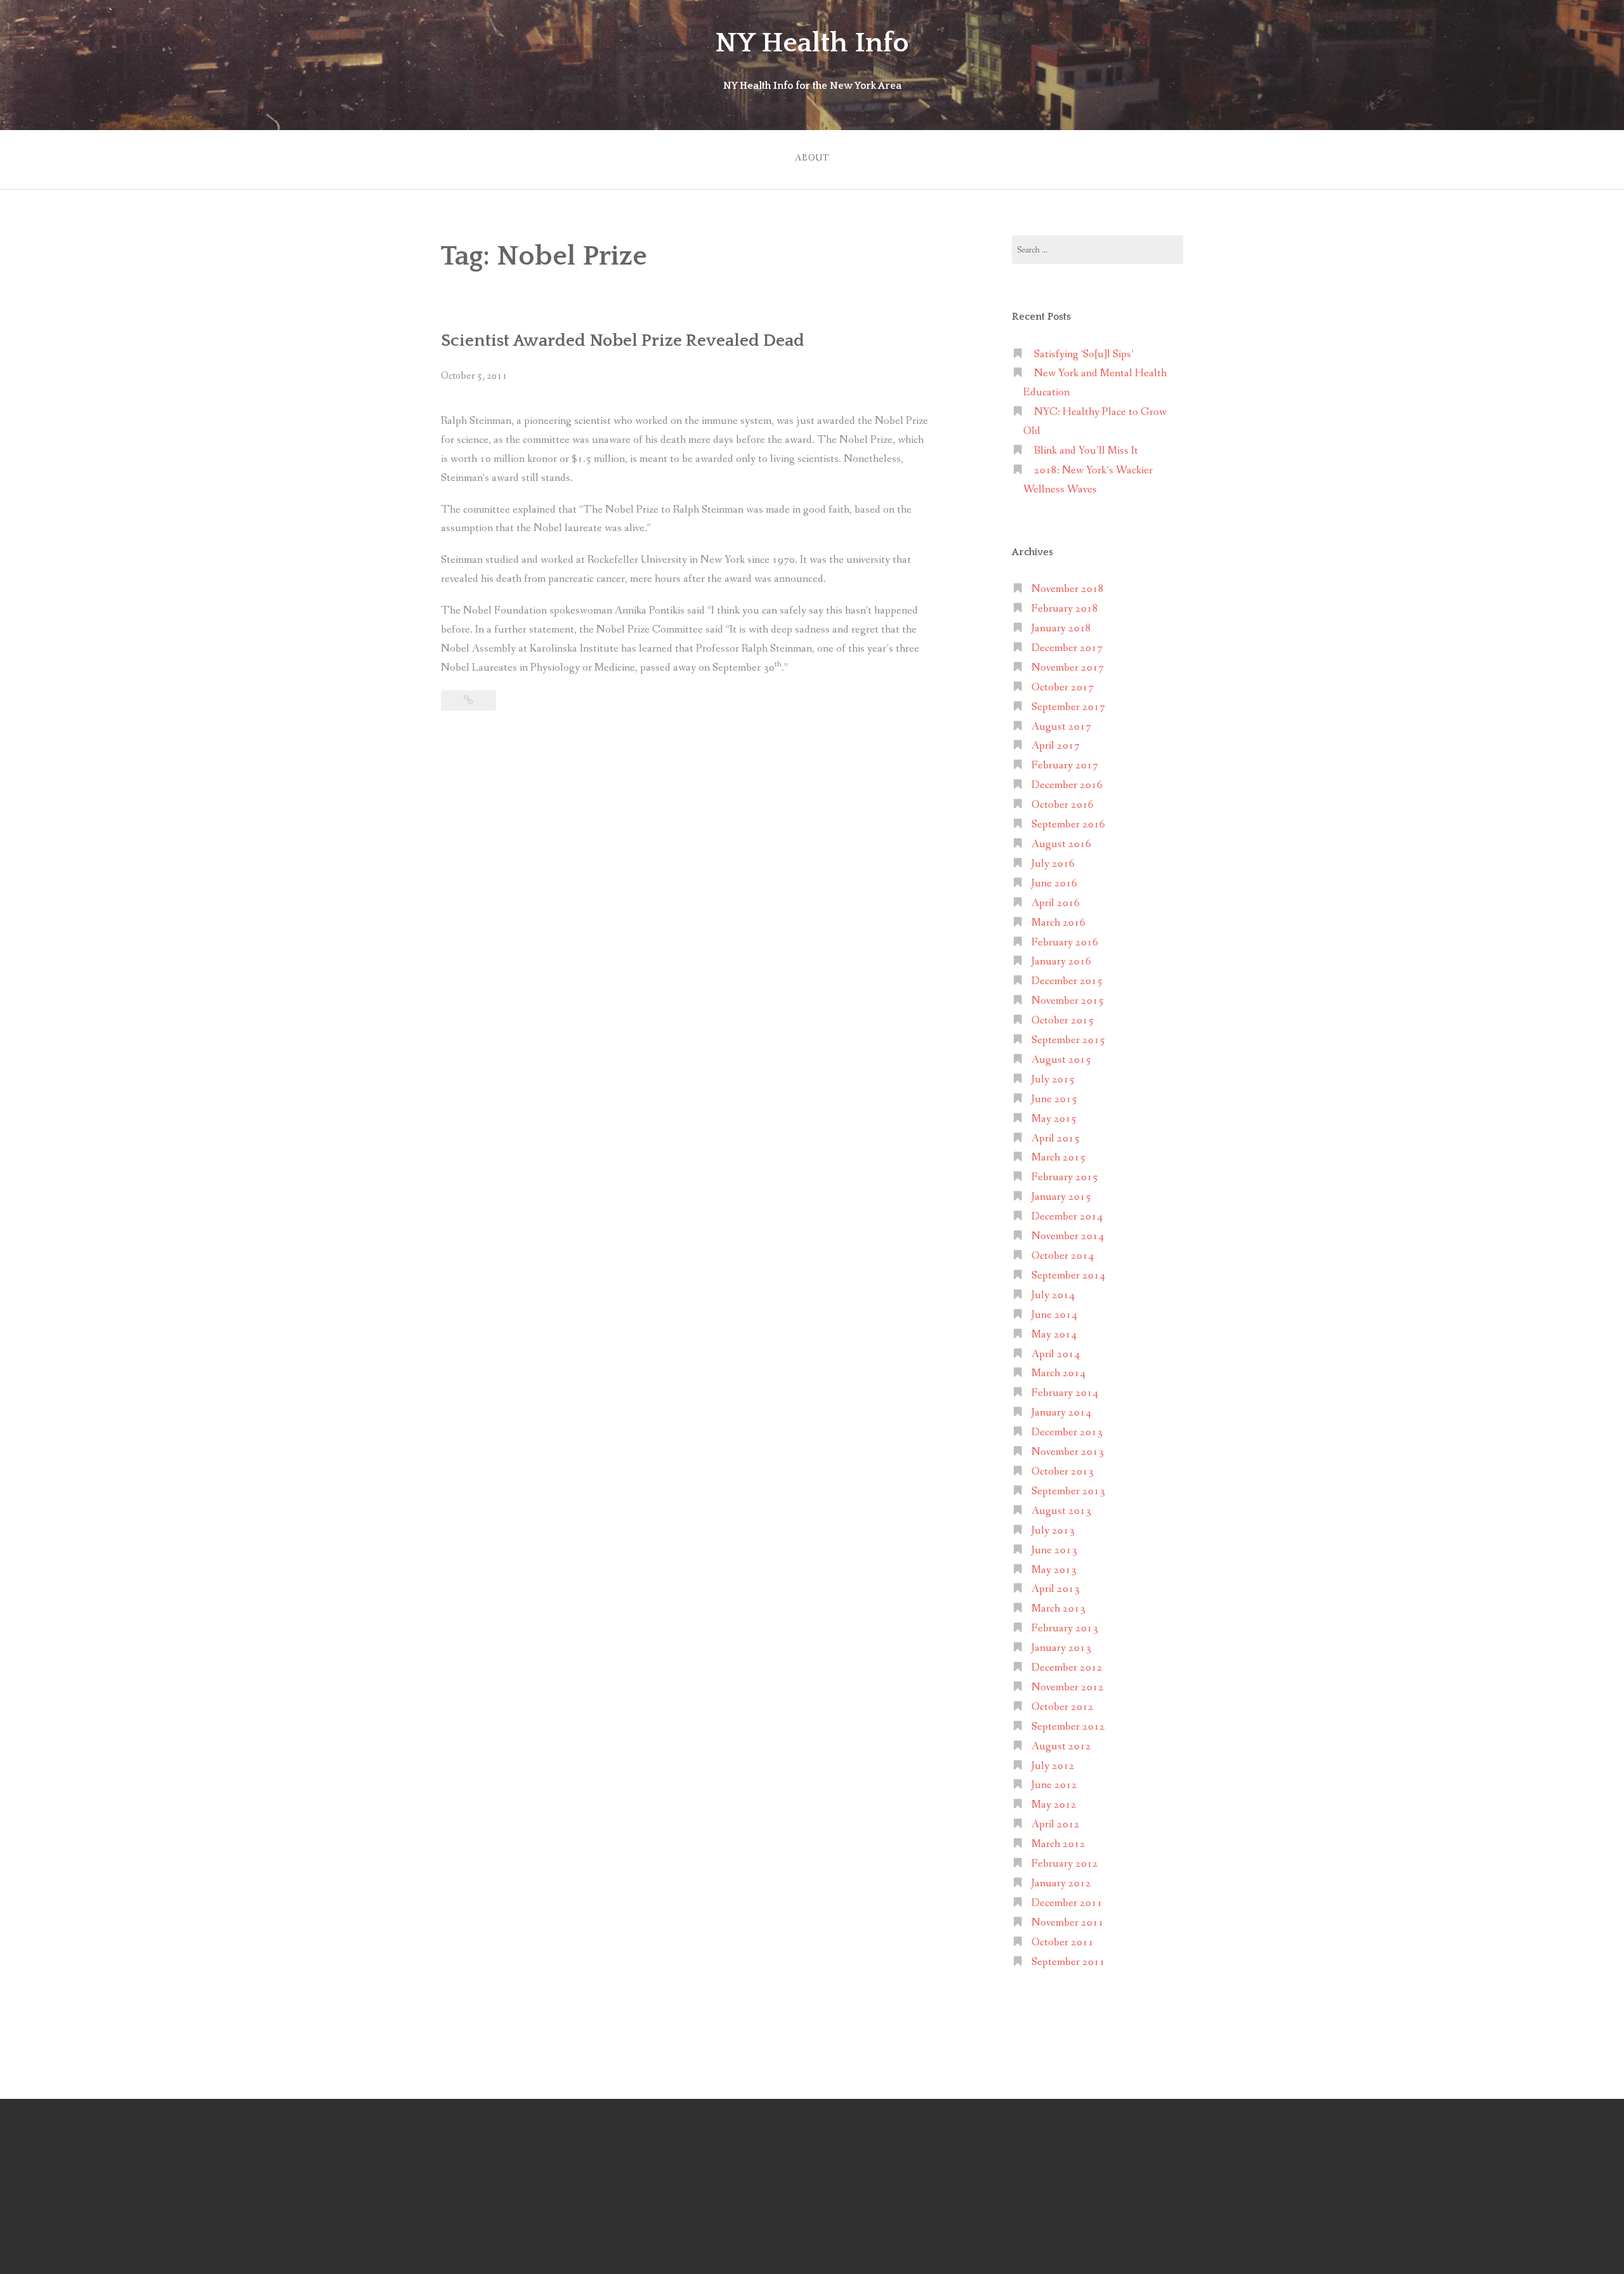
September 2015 (1068, 1040)
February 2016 (1065, 943)
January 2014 (1061, 1413)
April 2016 (1056, 903)
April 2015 (1056, 1139)
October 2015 (1063, 1021)
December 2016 (1067, 785)
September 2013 (1068, 1491)
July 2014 (1053, 1295)
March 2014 (1058, 1373)
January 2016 (1061, 962)
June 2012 (1054, 1785)
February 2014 (1065, 1393)
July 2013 (1053, 1531)
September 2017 (1068, 707)
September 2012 (1068, 1727)
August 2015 (1061, 1060)
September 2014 (1068, 1276)
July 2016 (1053, 864)
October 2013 (1063, 1472)
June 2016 (1054, 884)
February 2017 (1065, 766)
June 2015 (1054, 1099)
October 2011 (1063, 1942)
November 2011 (1068, 1923)
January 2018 (1061, 628)
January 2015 (1061, 1197)
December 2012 (1067, 1668)
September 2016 (1068, 825)
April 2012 (1056, 1824)
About (812, 158)
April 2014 (1056, 1354)
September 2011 (1068, 1962)
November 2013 (1068, 1452)
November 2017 (1068, 668)
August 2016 (1061, 844)
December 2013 (1067, 1432)
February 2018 (1065, 609)
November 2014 (1068, 1236)
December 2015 (1067, 981)
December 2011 (1067, 1903)
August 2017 (1061, 727)
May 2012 (1054, 1805)
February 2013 (1065, 1628)
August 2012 (1061, 1746)
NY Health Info (812, 43)
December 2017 (1067, 648)
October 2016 (1063, 805)
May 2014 (1054, 1335)
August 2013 (1061, 1511)
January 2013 (1061, 1648)
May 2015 (1054, 1119)
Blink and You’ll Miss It (1086, 451)
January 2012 (1061, 1883)
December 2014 (1067, 1217)
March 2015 (1058, 1158)
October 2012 (1063, 1707)
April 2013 (1056, 1589)
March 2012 (1058, 1844)
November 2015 (1068, 1001)
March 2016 (1058, 923)
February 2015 (1065, 1177)
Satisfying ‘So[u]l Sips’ (1084, 354)
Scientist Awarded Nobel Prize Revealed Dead (623, 341)
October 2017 (1063, 687)
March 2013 (1058, 1609)
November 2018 (1068, 589)
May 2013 (1054, 1570)
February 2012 (1065, 1864)
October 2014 (1063, 1256)
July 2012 (1053, 1766)
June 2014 (1054, 1315)
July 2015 (1053, 1080)
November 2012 (1068, 1687)
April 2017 (1056, 746)
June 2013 (1054, 1550)
